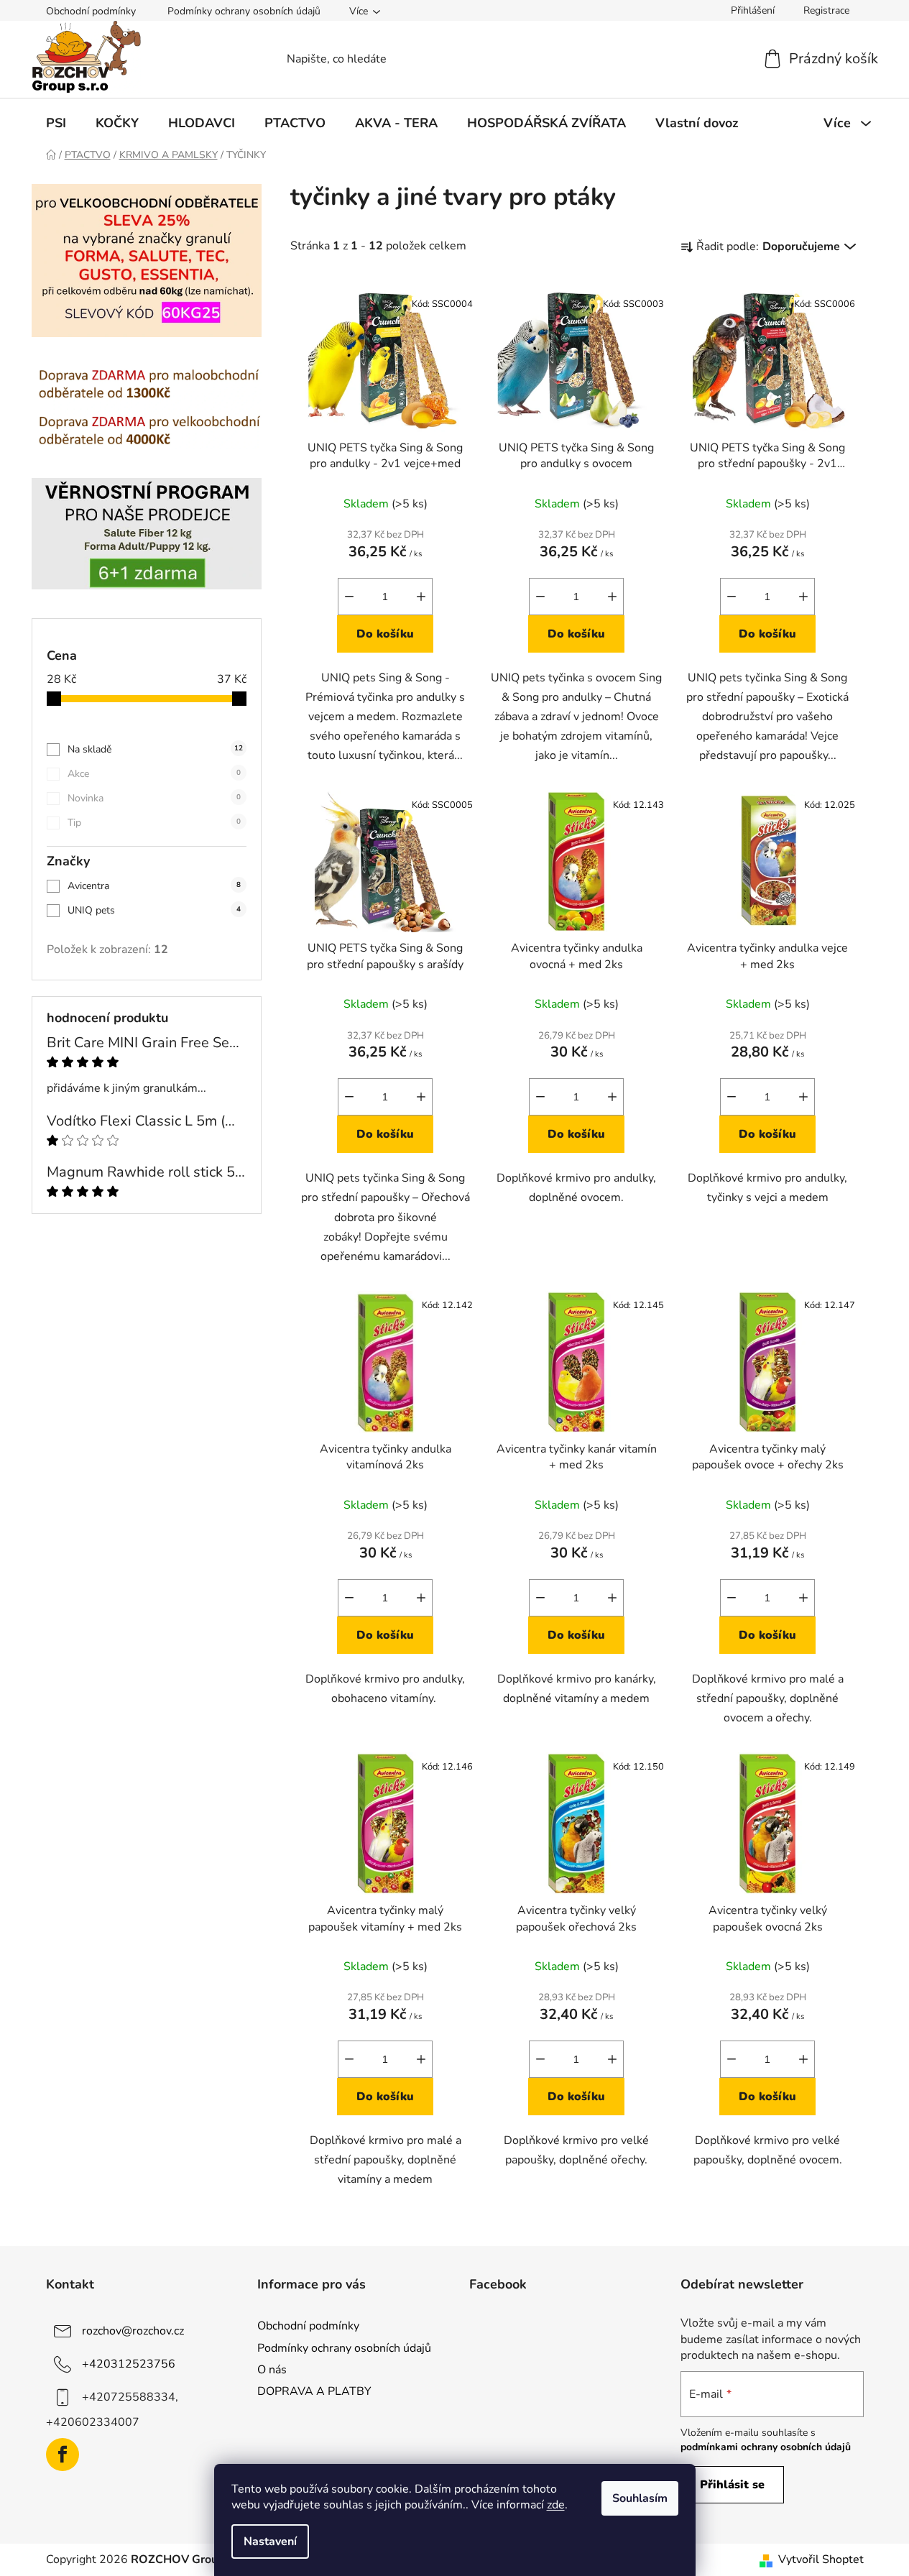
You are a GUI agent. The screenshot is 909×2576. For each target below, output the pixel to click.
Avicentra (154, 886)
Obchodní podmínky (91, 11)
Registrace (826, 10)
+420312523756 (129, 2364)
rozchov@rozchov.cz (133, 2331)
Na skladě (155, 749)
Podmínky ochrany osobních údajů (244, 11)
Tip (154, 823)
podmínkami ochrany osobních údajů (766, 2447)
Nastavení (270, 2541)
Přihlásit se (732, 2485)
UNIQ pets (154, 910)
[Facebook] (63, 2455)
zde (556, 2505)
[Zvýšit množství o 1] (421, 597)
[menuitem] (56, 123)
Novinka (154, 798)
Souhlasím (640, 2498)
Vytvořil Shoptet (821, 2559)
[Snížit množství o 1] (349, 597)
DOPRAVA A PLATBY (314, 2391)
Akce (154, 774)
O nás (272, 2370)
